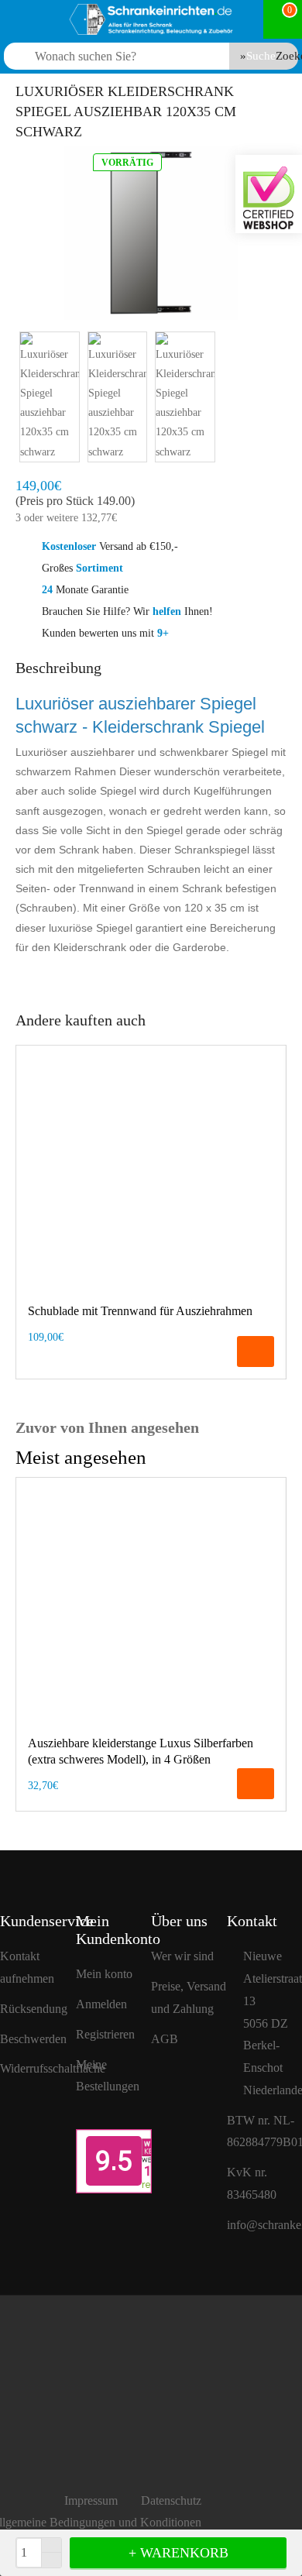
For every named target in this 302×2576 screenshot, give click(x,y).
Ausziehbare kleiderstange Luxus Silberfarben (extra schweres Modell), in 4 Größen (141, 1751)
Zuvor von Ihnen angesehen (107, 1427)
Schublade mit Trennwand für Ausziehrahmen (140, 1311)
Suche (261, 56)
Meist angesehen (81, 1457)
